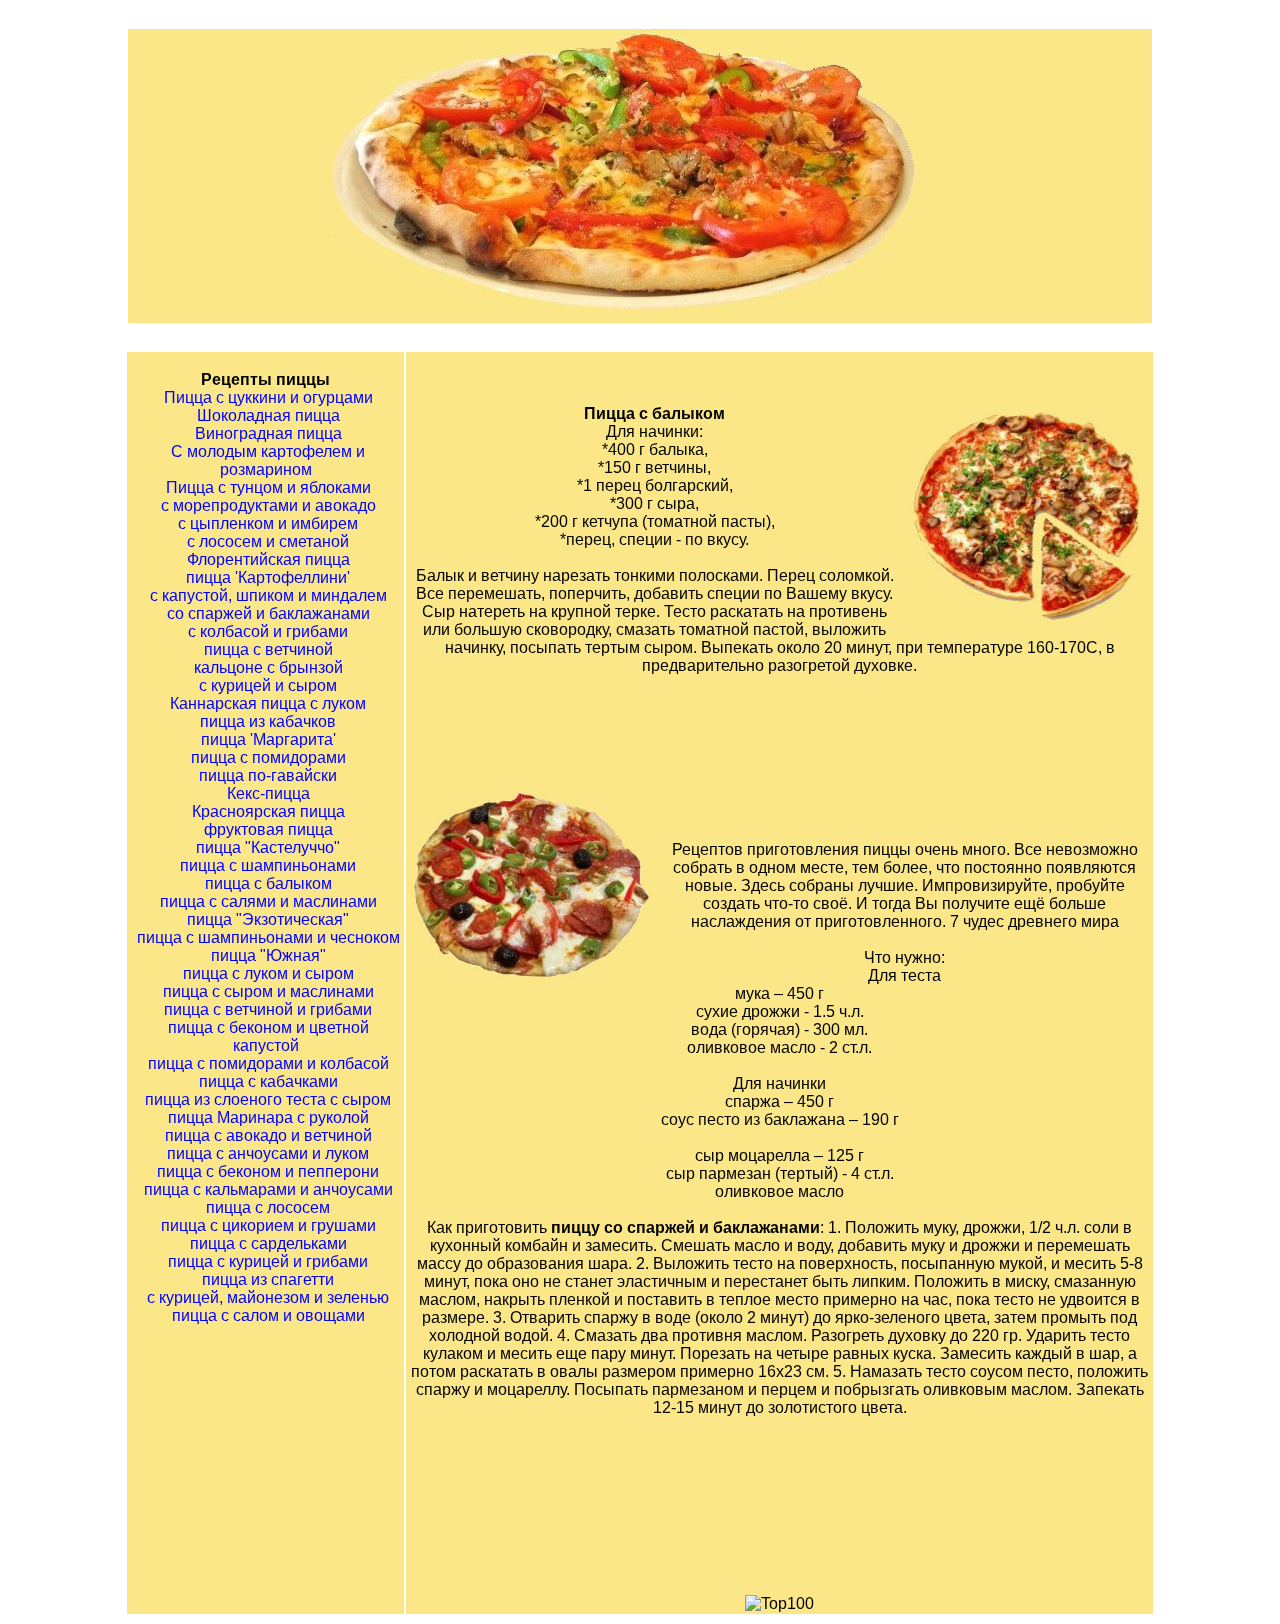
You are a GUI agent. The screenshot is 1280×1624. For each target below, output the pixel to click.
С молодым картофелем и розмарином (268, 460)
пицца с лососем (268, 1207)
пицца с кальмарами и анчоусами (268, 1189)
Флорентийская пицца (268, 559)
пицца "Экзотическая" (268, 919)
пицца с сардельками (268, 1243)
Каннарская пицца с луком (268, 703)
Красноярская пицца (268, 811)
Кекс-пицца (268, 793)
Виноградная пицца (268, 433)
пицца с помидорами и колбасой (268, 1063)
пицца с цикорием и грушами (268, 1225)
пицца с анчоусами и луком (268, 1153)
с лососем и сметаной (268, 541)
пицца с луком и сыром (268, 973)
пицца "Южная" (268, 955)
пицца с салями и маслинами (268, 901)
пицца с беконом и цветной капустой (268, 1036)
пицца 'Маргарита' (268, 739)
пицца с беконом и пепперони (268, 1171)
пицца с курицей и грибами (268, 1261)
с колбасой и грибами (268, 631)
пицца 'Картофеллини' (268, 577)
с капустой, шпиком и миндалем (268, 595)
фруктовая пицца (268, 829)
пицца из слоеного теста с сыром (268, 1099)
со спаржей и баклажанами (268, 613)
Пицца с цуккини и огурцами (268, 397)
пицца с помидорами (268, 757)
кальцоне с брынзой (268, 667)
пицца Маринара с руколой (268, 1117)
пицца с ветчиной (268, 649)
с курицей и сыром (268, 685)
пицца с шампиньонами (268, 865)
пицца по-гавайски (268, 775)
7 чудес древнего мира (1034, 921)
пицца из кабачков (268, 721)
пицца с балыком (268, 883)
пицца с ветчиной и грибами (268, 1009)
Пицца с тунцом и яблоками (268, 487)
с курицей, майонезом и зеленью (268, 1297)
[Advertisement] (805, 738)
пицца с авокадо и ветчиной (268, 1135)
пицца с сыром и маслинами (268, 991)
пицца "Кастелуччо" (268, 847)
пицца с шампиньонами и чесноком (268, 937)
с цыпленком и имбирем (268, 523)
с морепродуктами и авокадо (268, 505)
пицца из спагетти (268, 1279)
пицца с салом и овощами (268, 1315)
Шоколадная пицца (268, 415)
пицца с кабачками (268, 1081)
